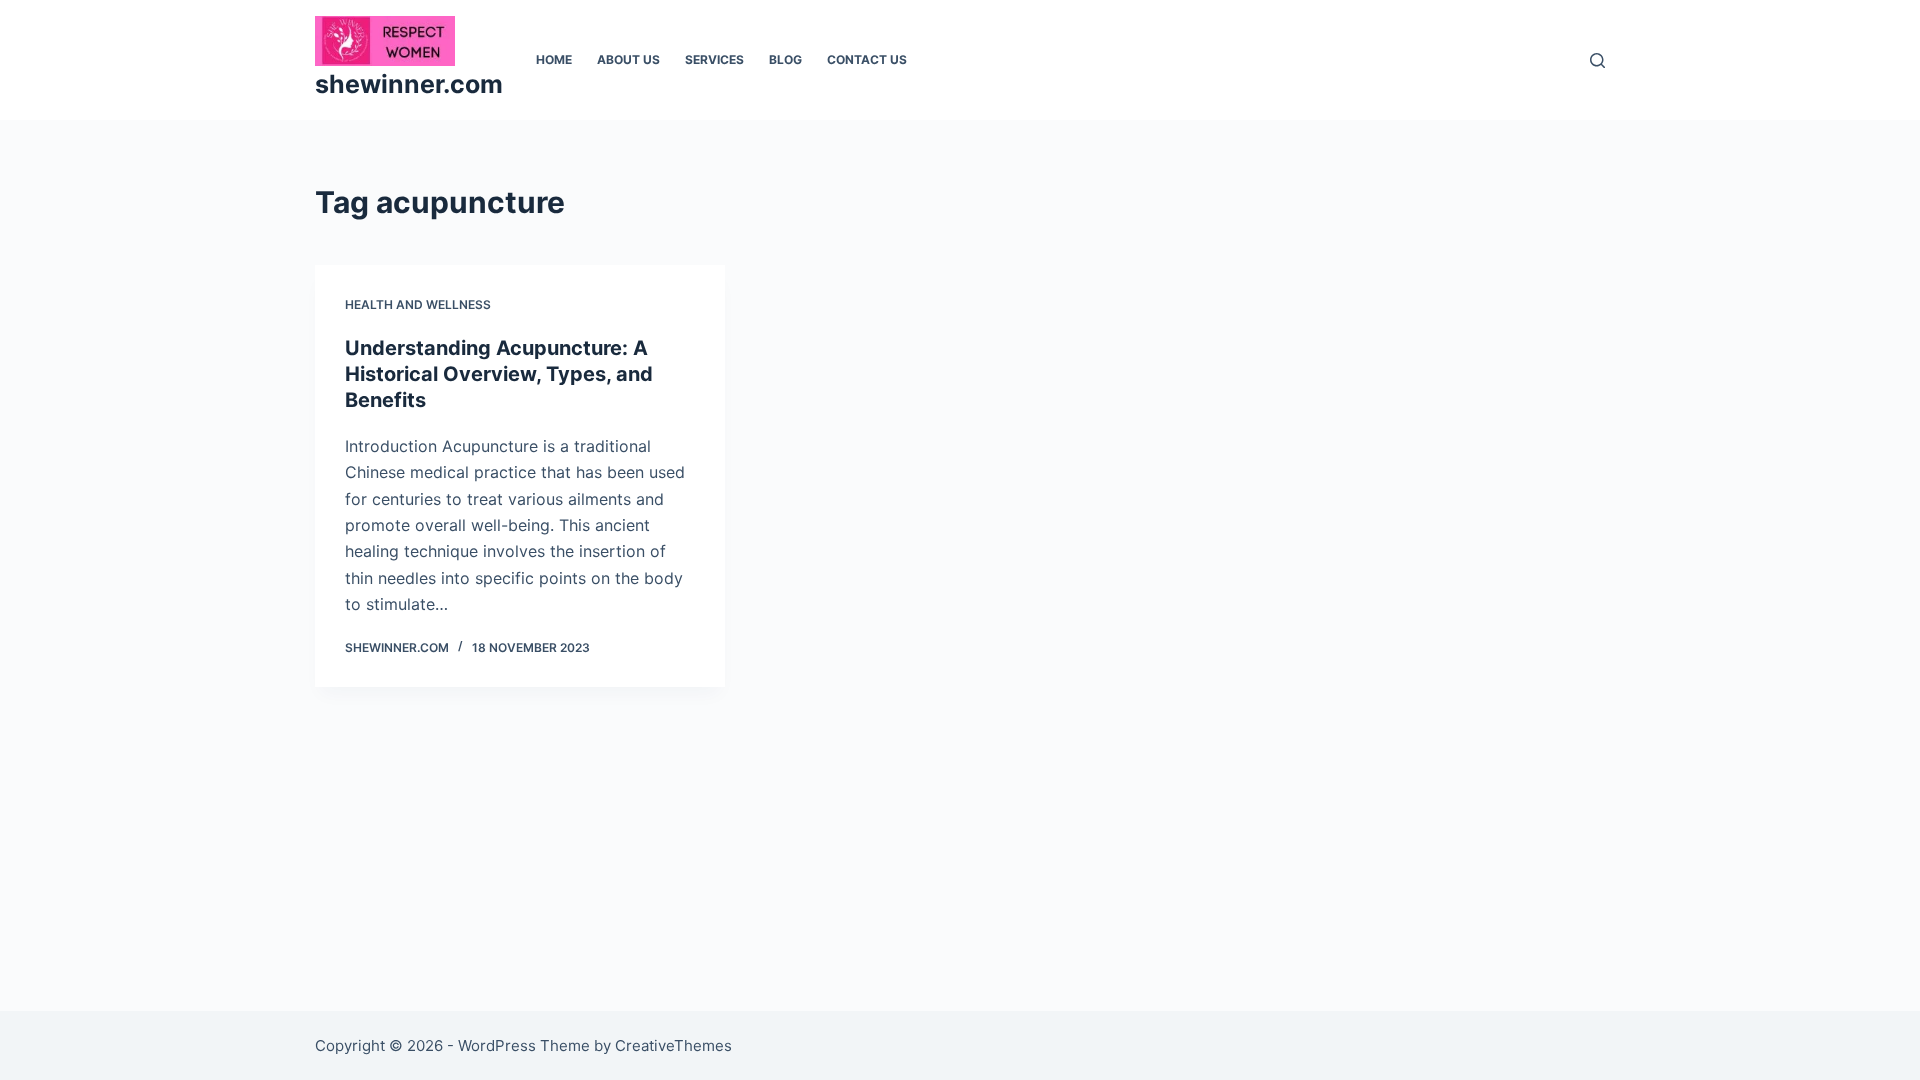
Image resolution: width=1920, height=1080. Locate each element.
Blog (785, 59)
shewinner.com (409, 84)
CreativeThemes (673, 1045)
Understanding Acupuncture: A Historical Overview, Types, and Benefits (499, 374)
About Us (628, 59)
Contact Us (867, 59)
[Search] (1597, 60)
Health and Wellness (418, 304)
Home (554, 59)
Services (714, 59)
